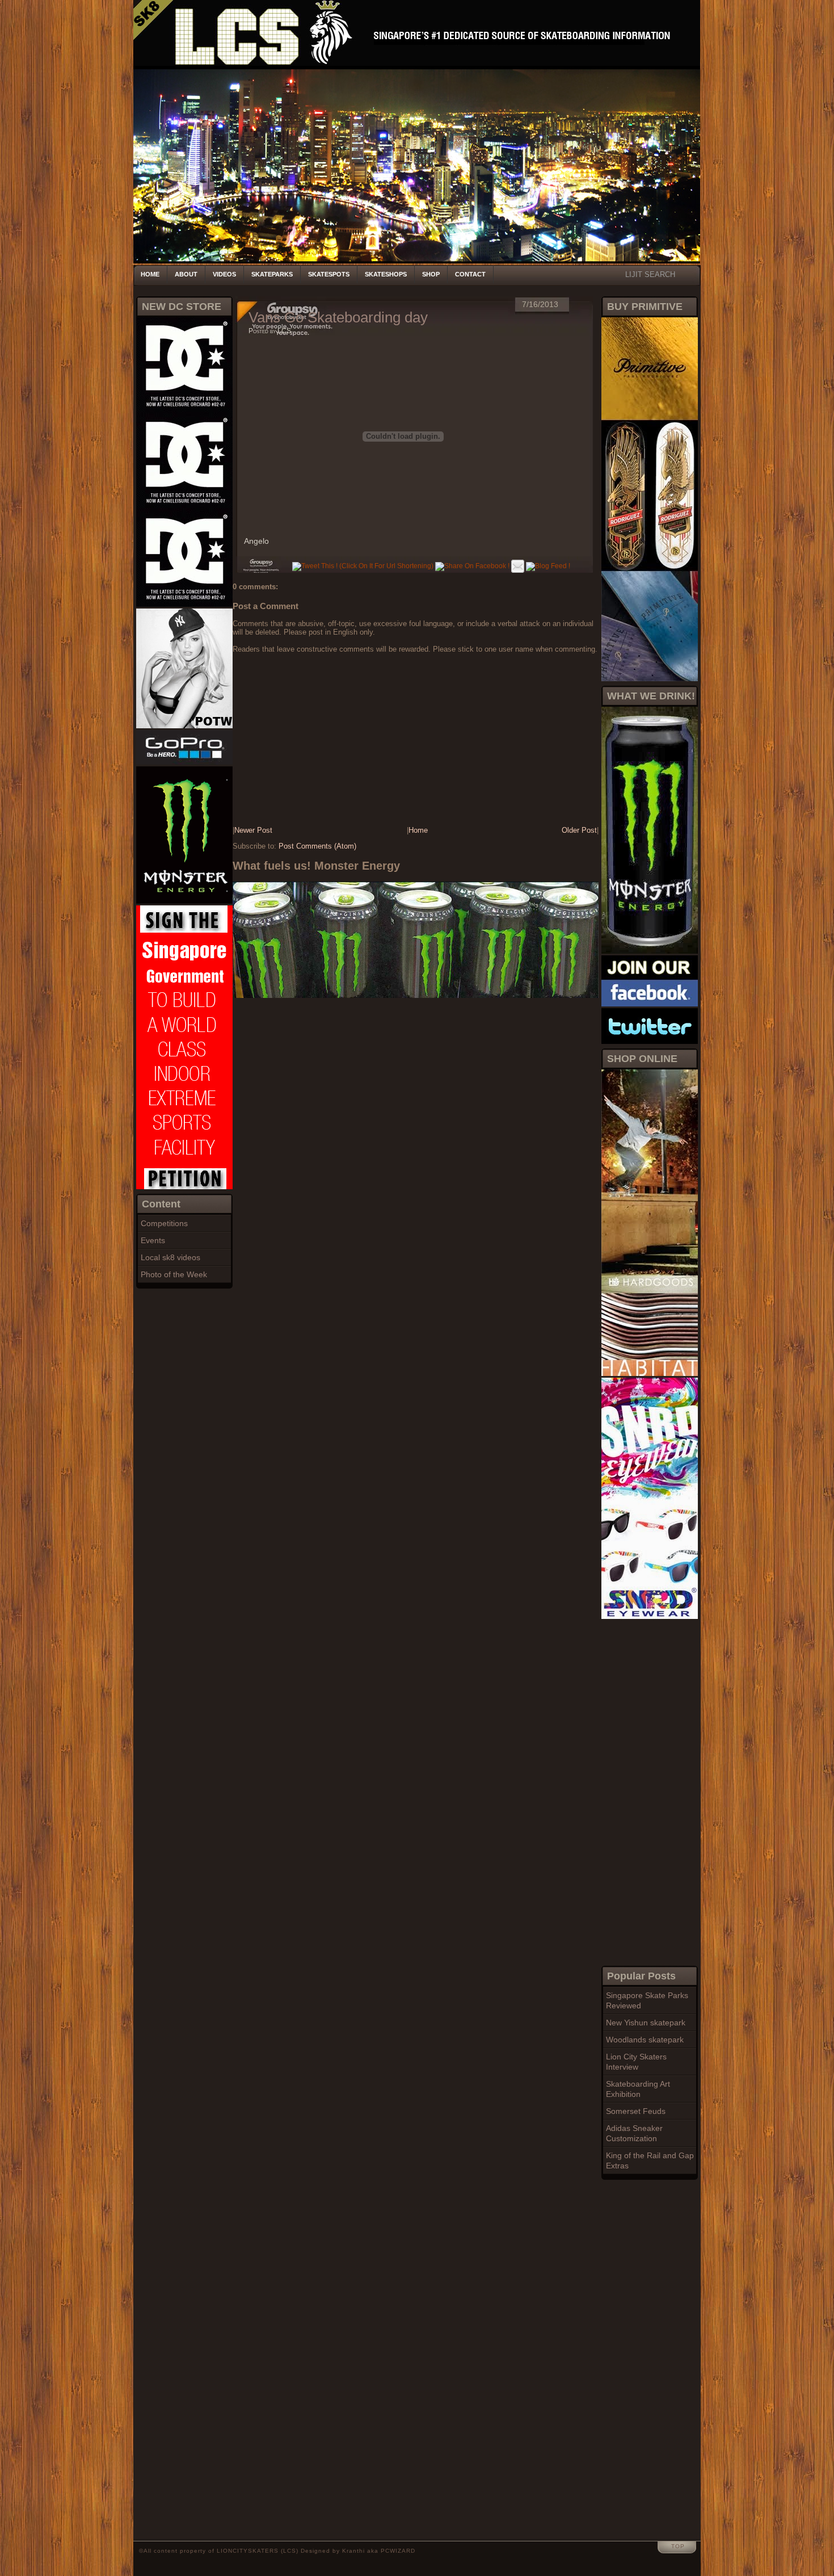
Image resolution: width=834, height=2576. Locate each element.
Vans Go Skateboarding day (338, 317)
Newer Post (253, 830)
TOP (678, 2546)
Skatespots (329, 274)
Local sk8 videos (170, 1257)
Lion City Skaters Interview (636, 2062)
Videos (224, 274)
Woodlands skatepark (645, 2040)
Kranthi (353, 2551)
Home (150, 274)
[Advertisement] (647, 1791)
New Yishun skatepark (646, 2023)
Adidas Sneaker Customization (634, 2133)
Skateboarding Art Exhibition (638, 2089)
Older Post (579, 830)
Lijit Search (650, 274)
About (186, 274)
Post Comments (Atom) (317, 846)
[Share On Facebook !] (472, 566)
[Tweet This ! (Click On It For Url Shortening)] (363, 566)
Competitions (164, 1223)
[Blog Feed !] (548, 566)
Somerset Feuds (636, 2111)
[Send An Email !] (518, 566)
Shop (431, 274)
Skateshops (386, 274)
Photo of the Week (174, 1274)
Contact (470, 274)
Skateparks (272, 274)
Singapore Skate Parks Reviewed (647, 2000)
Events (153, 1240)
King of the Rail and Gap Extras (650, 2160)
